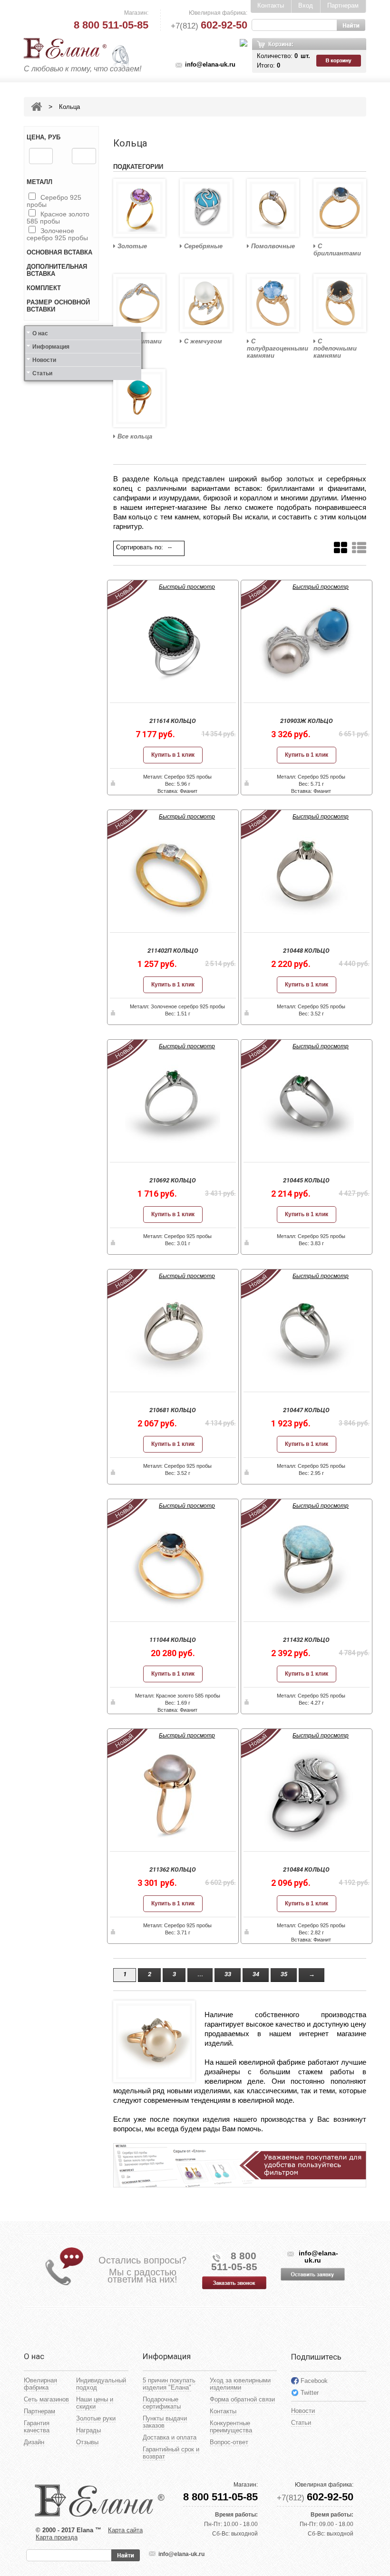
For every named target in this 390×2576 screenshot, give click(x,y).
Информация (51, 347)
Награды (88, 2430)
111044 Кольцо (173, 1640)
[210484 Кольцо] (307, 1794)
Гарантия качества (37, 2427)
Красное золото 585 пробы (58, 218)
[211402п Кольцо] (173, 875)
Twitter (310, 2393)
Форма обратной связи (242, 2399)
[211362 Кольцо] (173, 1794)
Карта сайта (125, 2530)
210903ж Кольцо (307, 721)
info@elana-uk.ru (210, 64)
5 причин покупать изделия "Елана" (169, 2384)
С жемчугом (202, 341)
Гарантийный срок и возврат (171, 2453)
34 (256, 1974)
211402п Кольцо (173, 951)
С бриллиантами (337, 250)
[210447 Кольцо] (307, 1335)
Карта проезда (57, 2537)
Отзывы (87, 2442)
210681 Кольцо (173, 1410)
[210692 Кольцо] (173, 1105)
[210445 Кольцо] (307, 1105)
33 (228, 1974)
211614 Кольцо (173, 721)
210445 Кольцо (306, 1180)
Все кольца (134, 436)
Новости (44, 360)
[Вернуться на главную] (36, 107)
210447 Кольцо (306, 1410)
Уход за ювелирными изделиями (240, 2384)
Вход (306, 5)
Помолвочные (272, 246)
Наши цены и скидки (95, 2403)
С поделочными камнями (335, 348)
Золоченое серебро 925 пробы (57, 234)
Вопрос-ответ (229, 2442)
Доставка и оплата (170, 2437)
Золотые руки (96, 2418)
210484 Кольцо (306, 1869)
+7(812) (209, 26)
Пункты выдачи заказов (165, 2422)
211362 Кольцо (173, 1869)
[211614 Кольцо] (173, 645)
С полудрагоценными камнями (273, 348)
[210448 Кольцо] (307, 875)
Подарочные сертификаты (162, 2403)
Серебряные (202, 246)
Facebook (314, 2381)
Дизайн (34, 2442)
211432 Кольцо (306, 1640)
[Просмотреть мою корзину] (340, 61)
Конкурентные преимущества (231, 2427)
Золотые (131, 246)
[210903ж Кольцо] (307, 645)
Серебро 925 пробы (54, 201)
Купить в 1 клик (173, 755)
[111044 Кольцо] (173, 1564)
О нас (40, 333)
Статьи (42, 373)
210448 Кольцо (306, 951)
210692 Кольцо (173, 1180)
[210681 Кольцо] (173, 1335)
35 (284, 1974)
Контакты (271, 5)
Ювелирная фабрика (40, 2384)
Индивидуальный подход (101, 2384)
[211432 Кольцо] (307, 1564)
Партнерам (343, 5)
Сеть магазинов (46, 2399)
